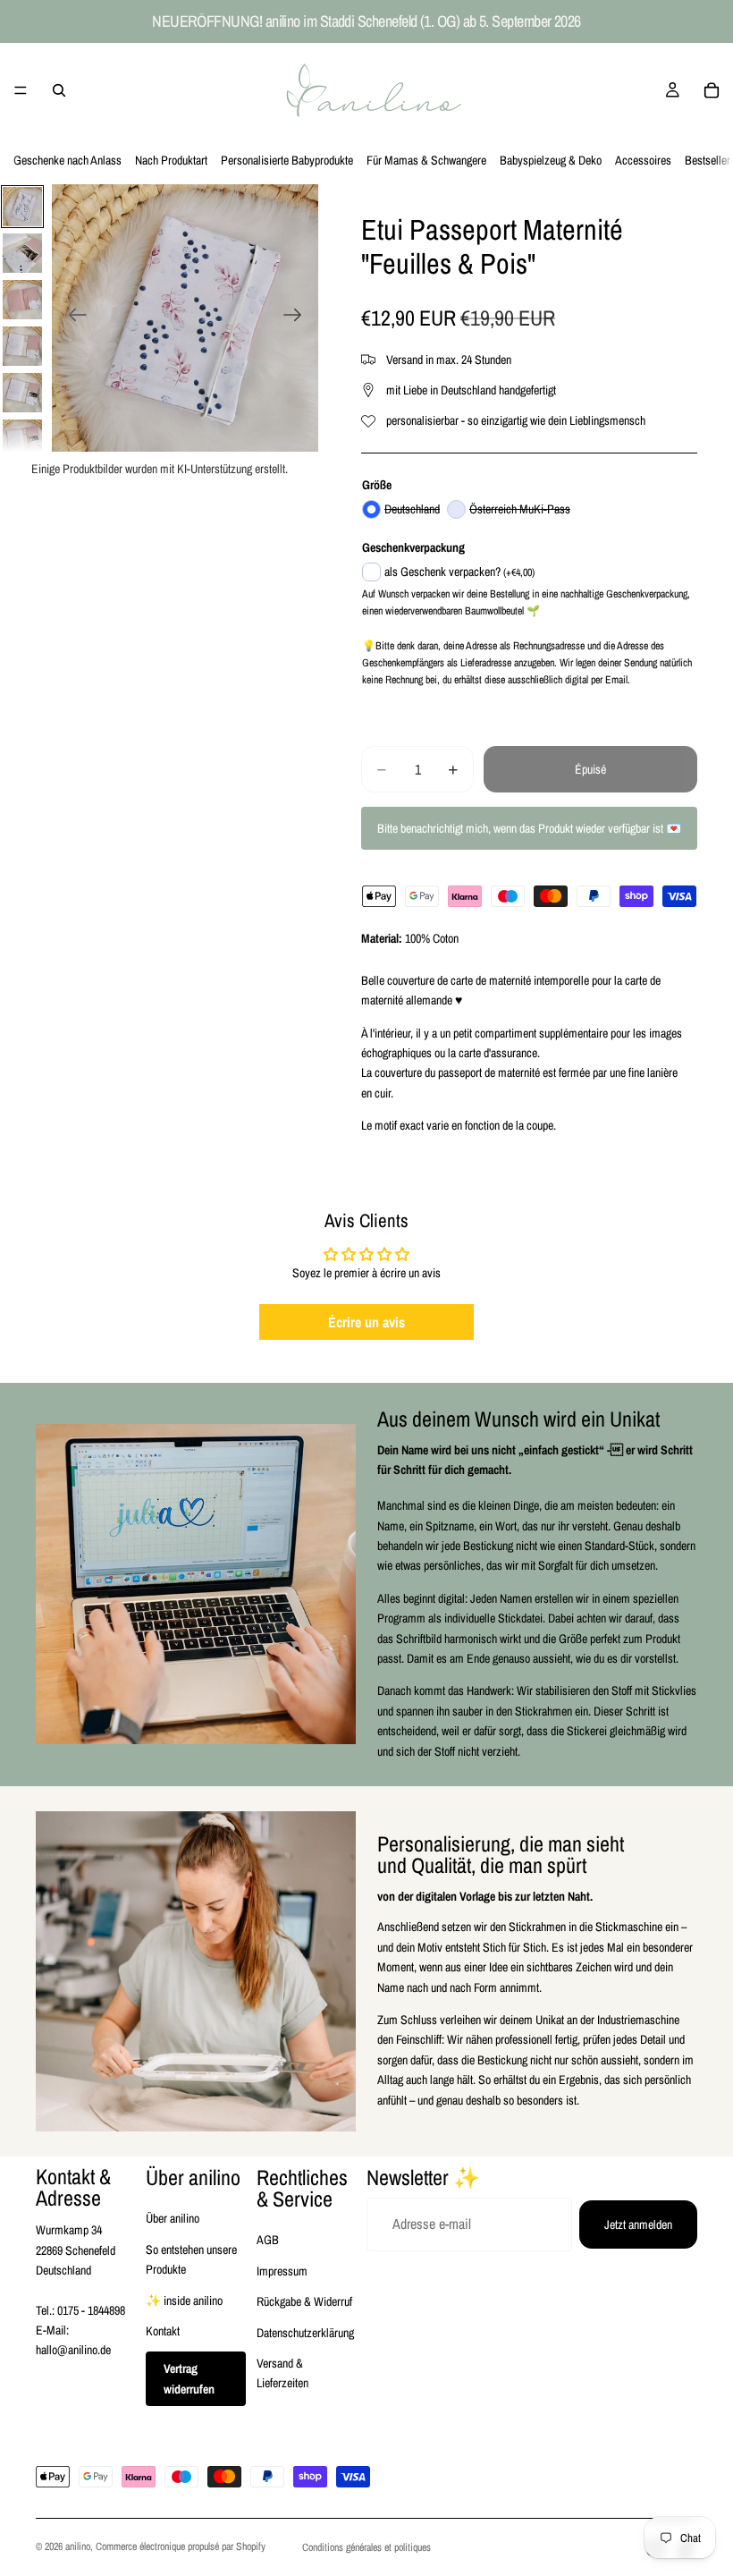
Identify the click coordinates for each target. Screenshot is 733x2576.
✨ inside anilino (184, 2301)
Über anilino (173, 2218)
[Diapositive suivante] (298, 318)
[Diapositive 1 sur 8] (22, 207)
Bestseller (708, 160)
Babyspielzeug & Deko (551, 160)
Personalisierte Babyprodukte (287, 160)
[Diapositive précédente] (72, 318)
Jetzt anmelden (638, 2224)
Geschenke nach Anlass (67, 160)
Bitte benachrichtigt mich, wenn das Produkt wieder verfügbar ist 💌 (529, 828)
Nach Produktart (171, 160)
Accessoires (643, 160)
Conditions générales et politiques (366, 2547)
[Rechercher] (59, 90)
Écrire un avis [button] (366, 1322)
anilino (78, 2546)
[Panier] (712, 90)
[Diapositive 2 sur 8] (22, 253)
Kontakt (163, 2331)
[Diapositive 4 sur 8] (22, 346)
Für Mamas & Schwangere (426, 160)
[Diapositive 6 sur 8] (22, 439)
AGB (268, 2240)
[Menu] (21, 90)
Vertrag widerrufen (189, 2378)
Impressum (282, 2271)
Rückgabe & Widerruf (304, 2301)
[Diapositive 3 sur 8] (22, 300)
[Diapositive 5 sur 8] (22, 393)
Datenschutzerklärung (305, 2333)
